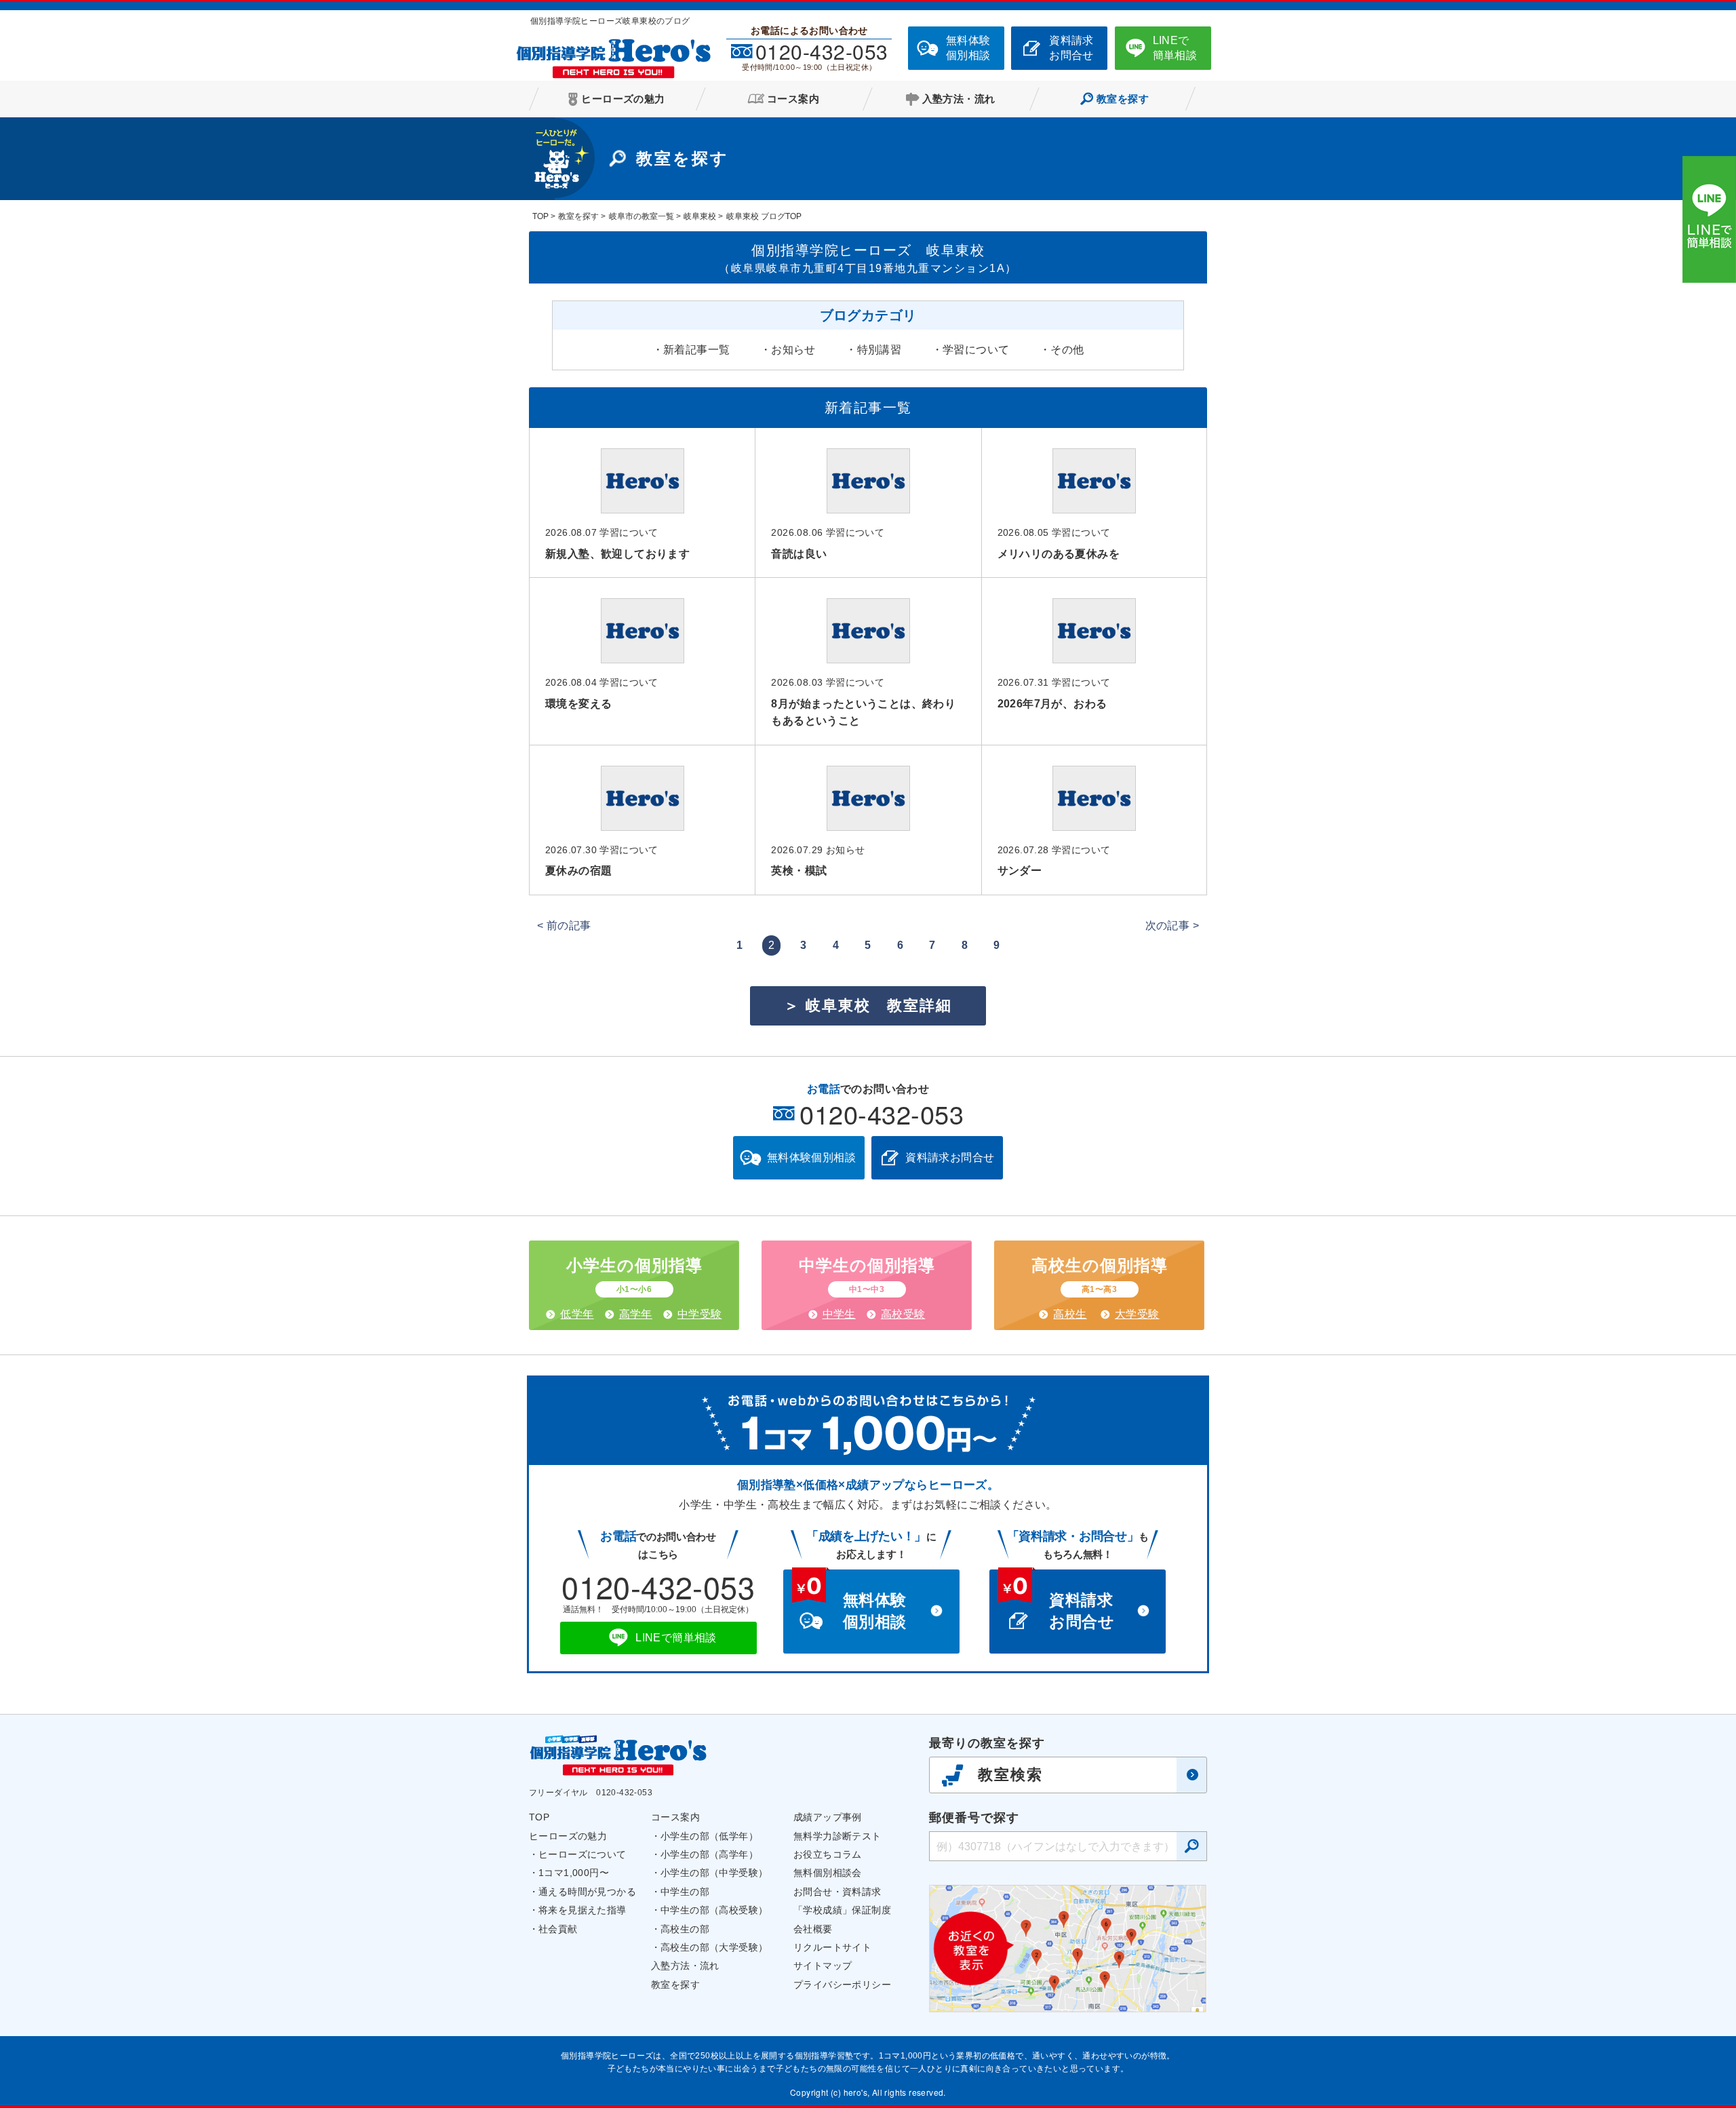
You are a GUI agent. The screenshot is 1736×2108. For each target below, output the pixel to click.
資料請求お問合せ (1071, 48)
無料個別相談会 (828, 1873)
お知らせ (793, 350)
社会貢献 (558, 1929)
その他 (1067, 350)
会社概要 (813, 1929)
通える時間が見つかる (587, 1892)
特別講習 (880, 350)
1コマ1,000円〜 (574, 1873)
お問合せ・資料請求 (837, 1892)
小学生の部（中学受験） (714, 1873)
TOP (539, 1817)
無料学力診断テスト (837, 1836)
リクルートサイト (832, 1947)
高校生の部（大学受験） (714, 1947)
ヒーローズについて (583, 1854)
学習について (976, 350)
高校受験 (903, 1314)
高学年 (636, 1314)
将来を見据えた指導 (583, 1910)
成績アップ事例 (828, 1817)
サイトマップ (823, 1966)
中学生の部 (685, 1892)
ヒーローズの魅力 (568, 1836)
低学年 (577, 1314)
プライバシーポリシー (842, 1985)
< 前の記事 (564, 925)
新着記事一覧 (696, 350)
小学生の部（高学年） (709, 1854)
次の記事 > (1172, 925)
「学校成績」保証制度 (842, 1910)
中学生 (839, 1314)
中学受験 (700, 1314)
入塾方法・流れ (685, 1966)
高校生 (1070, 1314)
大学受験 (1137, 1314)
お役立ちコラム (828, 1854)
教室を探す (675, 1985)
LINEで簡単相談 (1175, 48)
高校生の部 (685, 1929)
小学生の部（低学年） (709, 1836)
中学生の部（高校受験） (714, 1910)
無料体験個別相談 (968, 48)
